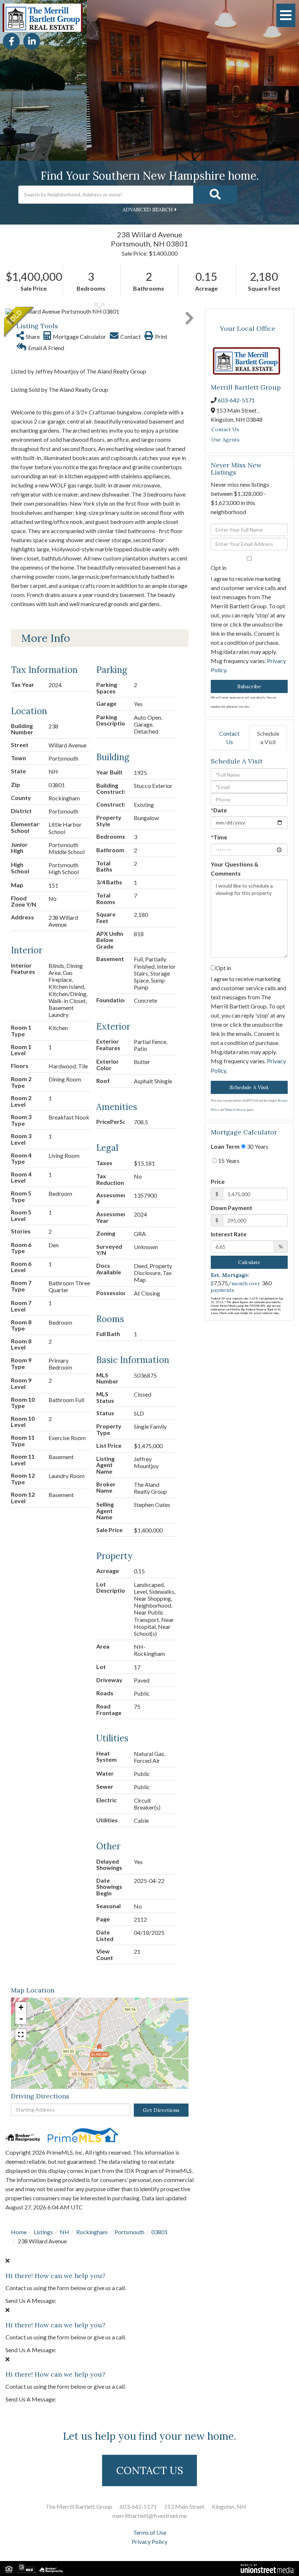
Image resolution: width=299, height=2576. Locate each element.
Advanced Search (148, 210)
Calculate (249, 1263)
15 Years (228, 1161)
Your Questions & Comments (235, 869)
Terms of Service (235, 1110)
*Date (219, 810)
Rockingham (92, 2232)
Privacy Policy (149, 2542)
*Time (219, 837)
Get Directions (161, 2110)
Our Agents (226, 440)
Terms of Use (150, 2532)
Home (19, 2232)
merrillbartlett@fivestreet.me (149, 2516)
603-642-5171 (236, 400)
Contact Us (225, 429)
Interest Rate (229, 1234)
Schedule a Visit (268, 738)
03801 (160, 2232)
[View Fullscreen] (21, 2035)
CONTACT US (150, 2470)
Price (218, 1182)
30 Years (257, 1147)
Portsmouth (129, 2232)
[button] (215, 195)
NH (65, 2232)
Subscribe (249, 686)
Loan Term (225, 1147)
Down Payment (232, 1208)
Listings (43, 2232)
